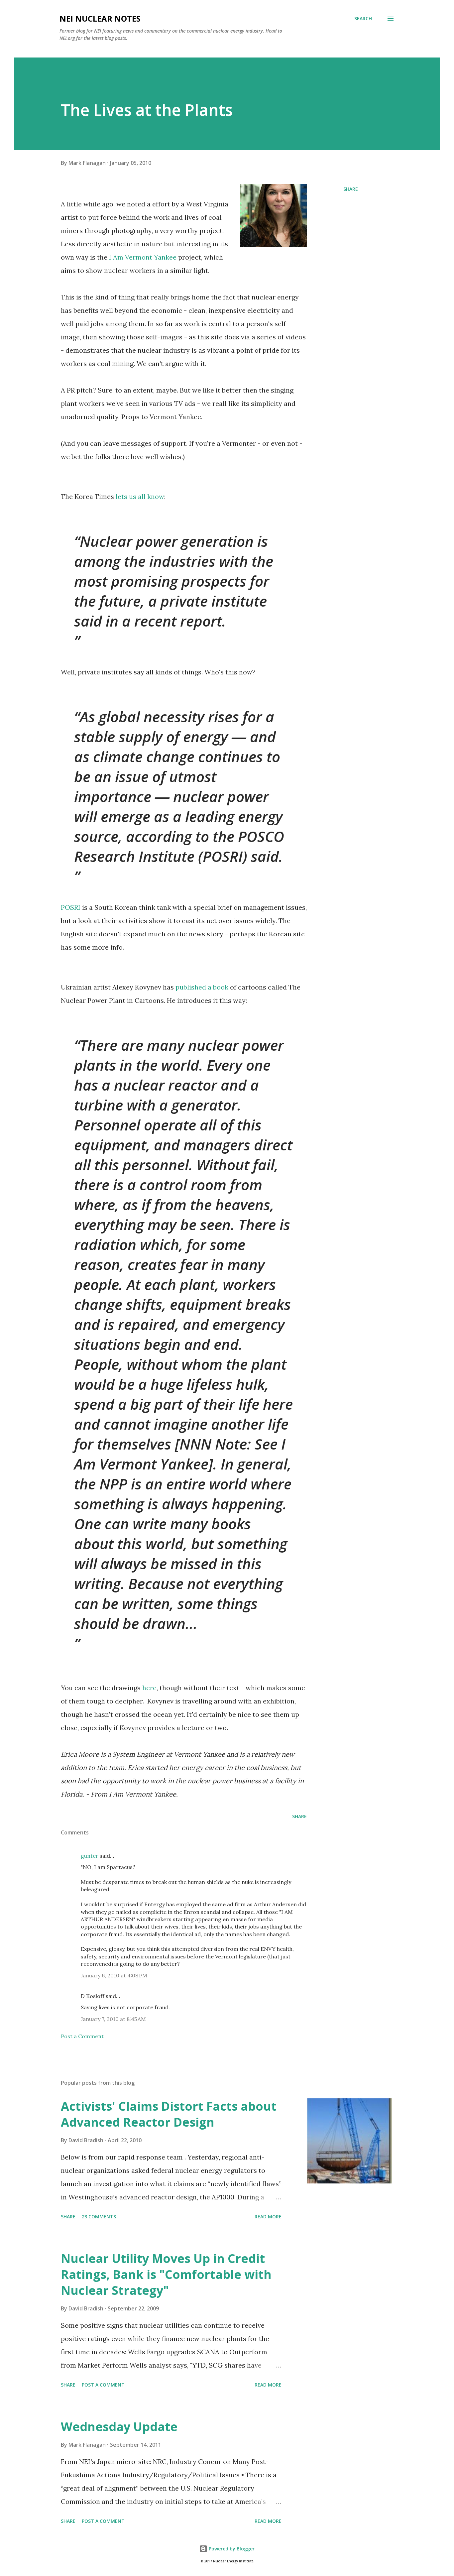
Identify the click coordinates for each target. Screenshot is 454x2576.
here (149, 1688)
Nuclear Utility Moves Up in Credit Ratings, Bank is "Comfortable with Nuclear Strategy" (166, 2274)
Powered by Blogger (231, 2549)
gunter (90, 1856)
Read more (268, 2217)
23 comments (99, 2217)
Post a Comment (82, 2036)
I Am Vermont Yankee (142, 257)
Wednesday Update (119, 2427)
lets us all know (139, 496)
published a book (202, 987)
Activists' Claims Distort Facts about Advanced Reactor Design (169, 2114)
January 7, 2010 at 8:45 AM (113, 2019)
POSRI (71, 907)
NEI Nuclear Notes (100, 18)
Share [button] (351, 189)
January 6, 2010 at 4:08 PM (114, 1975)
